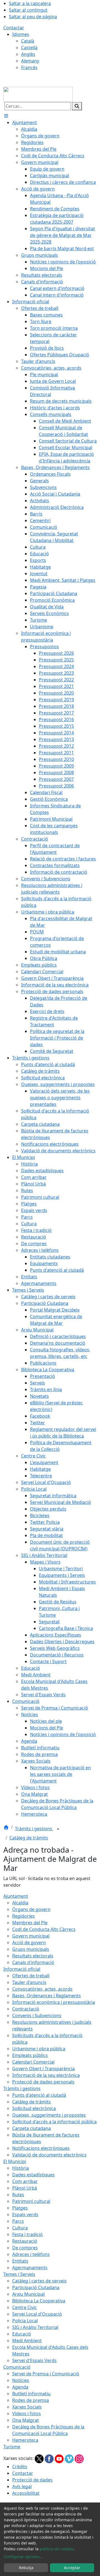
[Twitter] (40, 2458)
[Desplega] (58, 1829)
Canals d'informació (33, 1962)
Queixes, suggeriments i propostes (49, 2115)
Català (28, 41)
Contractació (26, 2009)
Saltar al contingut (28, 10)
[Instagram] (79, 2458)
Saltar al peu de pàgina (33, 17)
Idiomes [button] (21, 34)
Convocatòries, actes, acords (42, 1989)
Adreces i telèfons (31, 2254)
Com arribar (25, 2181)
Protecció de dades (32, 2480)
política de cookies (57, 2549)
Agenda (20, 2387)
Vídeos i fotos (27, 2413)
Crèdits (20, 2467)
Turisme (12, 2447)
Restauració (25, 2241)
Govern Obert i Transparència (43, 2069)
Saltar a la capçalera (30, 3)
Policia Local (25, 2321)
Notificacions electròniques (41, 2148)
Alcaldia (20, 1903)
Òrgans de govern (31, 1909)
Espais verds (25, 2214)
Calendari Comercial (33, 2062)
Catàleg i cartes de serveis (39, 2281)
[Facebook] (50, 2458)
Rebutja (26, 2568)
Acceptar (72, 2568)
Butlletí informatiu (31, 2394)
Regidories (23, 1916)
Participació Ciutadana (36, 2287)
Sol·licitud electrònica (34, 2108)
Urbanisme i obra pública (39, 2049)
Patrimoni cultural (31, 2201)
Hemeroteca (25, 2440)
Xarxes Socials (27, 2407)
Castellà (29, 48)
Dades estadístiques (33, 2175)
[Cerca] (77, 106)
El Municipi (15, 2161)
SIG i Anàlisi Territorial (35, 2327)
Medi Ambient (27, 2341)
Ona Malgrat (26, 2420)
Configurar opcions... (23, 2557)
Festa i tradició (27, 2234)
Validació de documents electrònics (49, 2155)
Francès (29, 67)
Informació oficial (22, 1969)
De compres (25, 2248)
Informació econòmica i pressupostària (54, 2002)
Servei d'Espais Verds (34, 2360)
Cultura (20, 2228)
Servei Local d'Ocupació (37, 2314)
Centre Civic (25, 2307)
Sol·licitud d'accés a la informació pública (54, 2122)
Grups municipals (31, 1949)
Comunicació (17, 2367)
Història (21, 2168)
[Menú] (6, 116)
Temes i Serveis (19, 2274)
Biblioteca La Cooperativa (39, 2301)
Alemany (30, 61)
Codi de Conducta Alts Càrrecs (44, 1929)
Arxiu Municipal (28, 2294)
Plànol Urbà (25, 2188)
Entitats (20, 2261)
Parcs (18, 2221)
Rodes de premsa (31, 2400)
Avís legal (22, 2486)
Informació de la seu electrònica (46, 2075)
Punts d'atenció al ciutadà (39, 2095)
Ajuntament (16, 1896)
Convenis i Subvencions (37, 2015)
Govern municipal (31, 1936)
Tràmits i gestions (34, 1829)
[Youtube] (60, 2458)
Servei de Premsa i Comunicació (46, 2374)
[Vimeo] (70, 2458)
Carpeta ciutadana (32, 2128)
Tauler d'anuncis (29, 1982)
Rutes (18, 2195)
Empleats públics (30, 2055)
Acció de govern (29, 1943)
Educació (22, 2334)
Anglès (28, 54)
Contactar (14, 28)
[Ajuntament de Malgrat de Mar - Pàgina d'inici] (38, 94)
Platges (20, 2208)
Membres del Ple (30, 1923)
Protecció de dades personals (43, 2082)
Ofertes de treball (31, 1976)
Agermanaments (30, 2268)
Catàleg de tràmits (29, 1838)
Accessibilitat (26, 2493)
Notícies (21, 2380)
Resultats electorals (33, 1956)
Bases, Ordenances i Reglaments (47, 1996)
